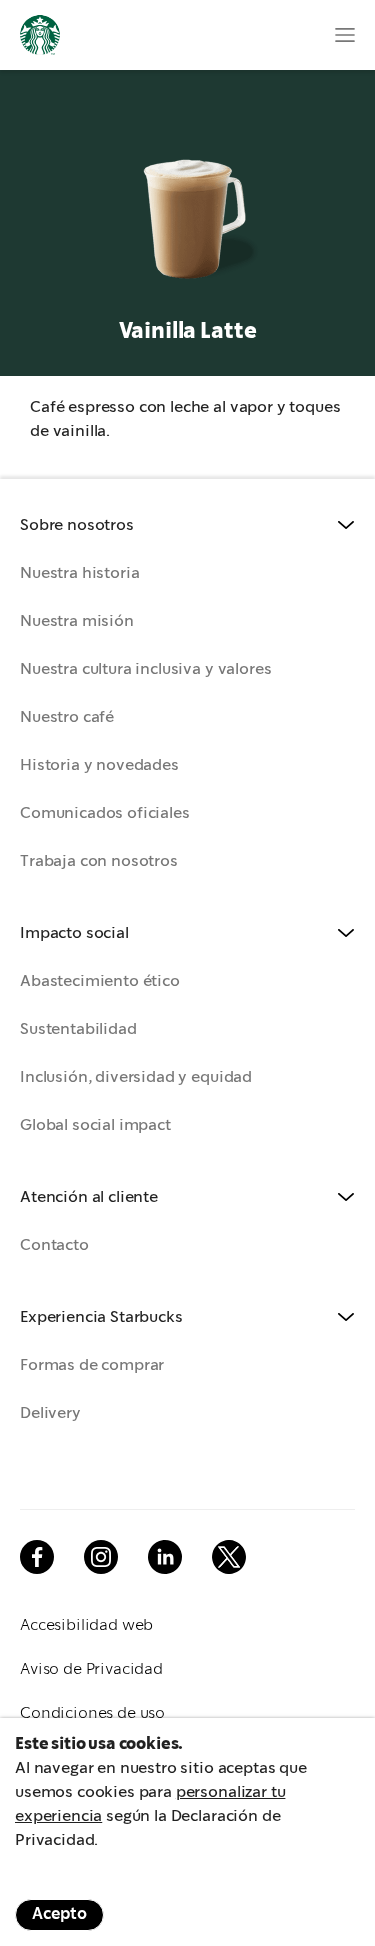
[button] (187, 526)
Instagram (101, 1557)
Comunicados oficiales (105, 813)
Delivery (50, 1413)
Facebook (37, 1557)
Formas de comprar (92, 1365)
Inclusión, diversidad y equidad (136, 1077)
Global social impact (95, 1125)
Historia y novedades (99, 765)
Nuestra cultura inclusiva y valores (145, 669)
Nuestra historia (79, 573)
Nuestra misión (77, 621)
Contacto (54, 1245)
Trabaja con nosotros (99, 861)
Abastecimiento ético (100, 981)
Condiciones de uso (92, 1713)
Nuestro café (67, 717)
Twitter (229, 1557)
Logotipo (40, 35)
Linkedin (165, 1557)
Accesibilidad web (86, 1625)
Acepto (59, 1914)
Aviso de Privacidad (91, 1669)
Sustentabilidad (78, 1029)
